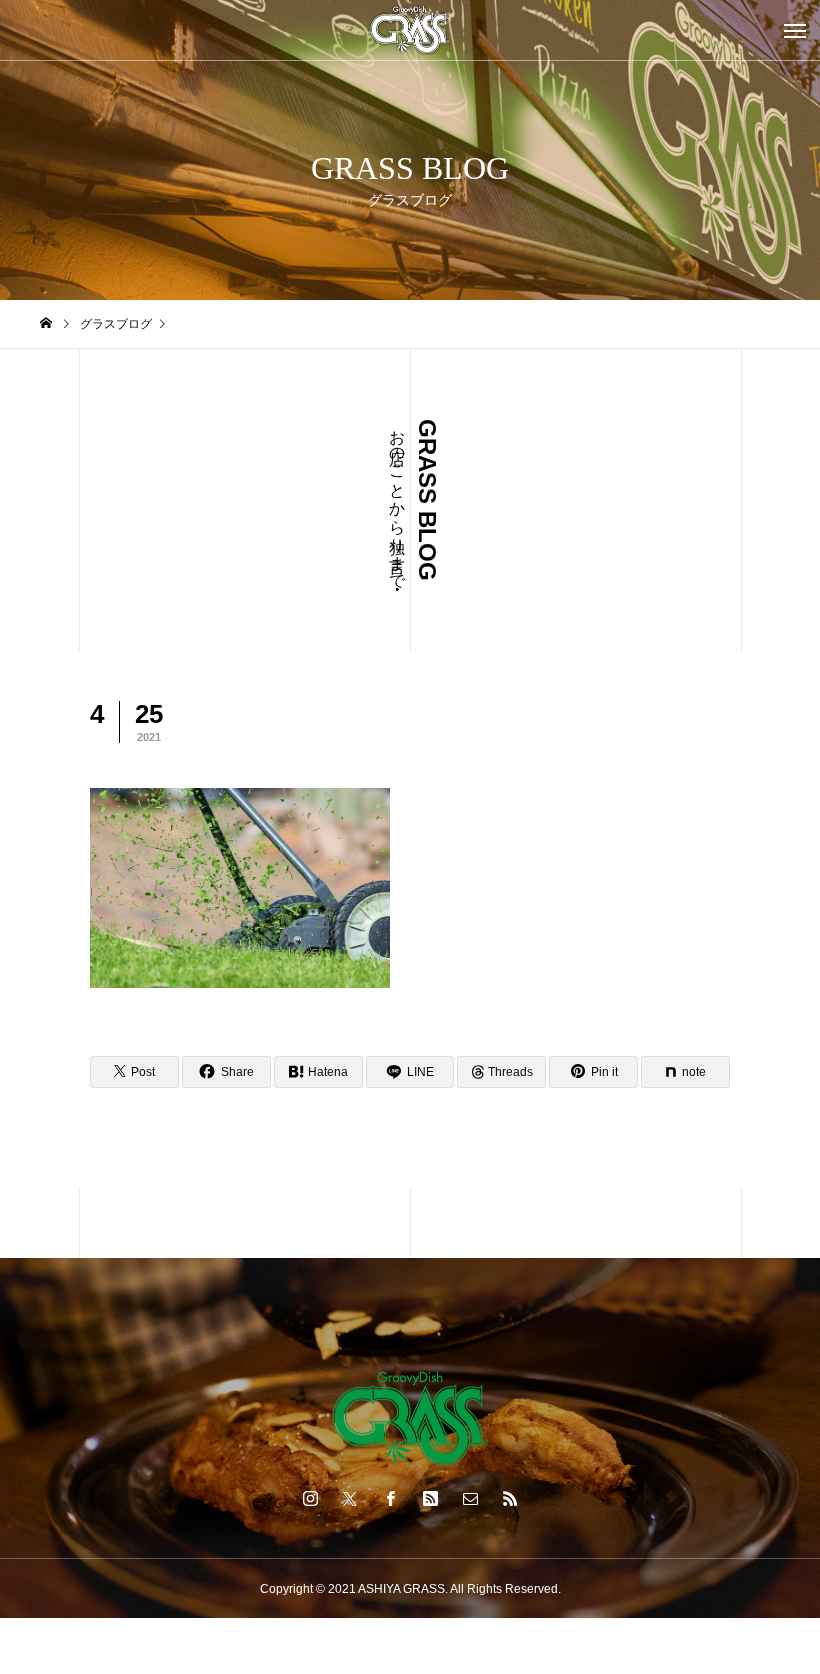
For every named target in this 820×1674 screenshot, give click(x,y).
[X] (350, 1498)
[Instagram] (310, 1498)
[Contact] (470, 1498)
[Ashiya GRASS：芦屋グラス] (410, 30)
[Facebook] (390, 1498)
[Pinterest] (430, 1498)
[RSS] (510, 1498)
